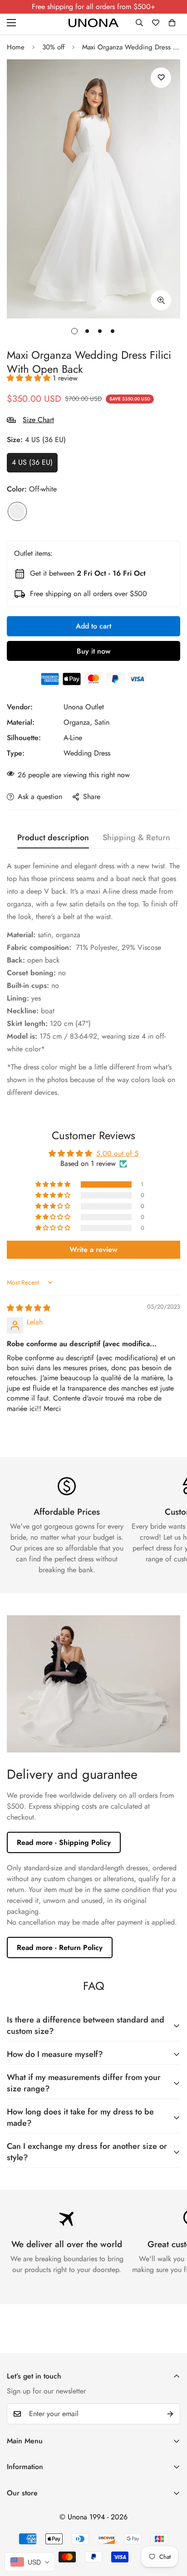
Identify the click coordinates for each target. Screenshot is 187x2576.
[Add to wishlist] (161, 78)
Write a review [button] (93, 1249)
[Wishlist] (156, 23)
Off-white (17, 511)
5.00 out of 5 (117, 1153)
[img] (29, 1308)
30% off (53, 47)
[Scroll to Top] (171, 2528)
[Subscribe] (170, 2414)
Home (16, 47)
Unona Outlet (84, 707)
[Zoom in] (161, 300)
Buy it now (93, 651)
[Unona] (93, 23)
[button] (172, 23)
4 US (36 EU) (32, 462)
